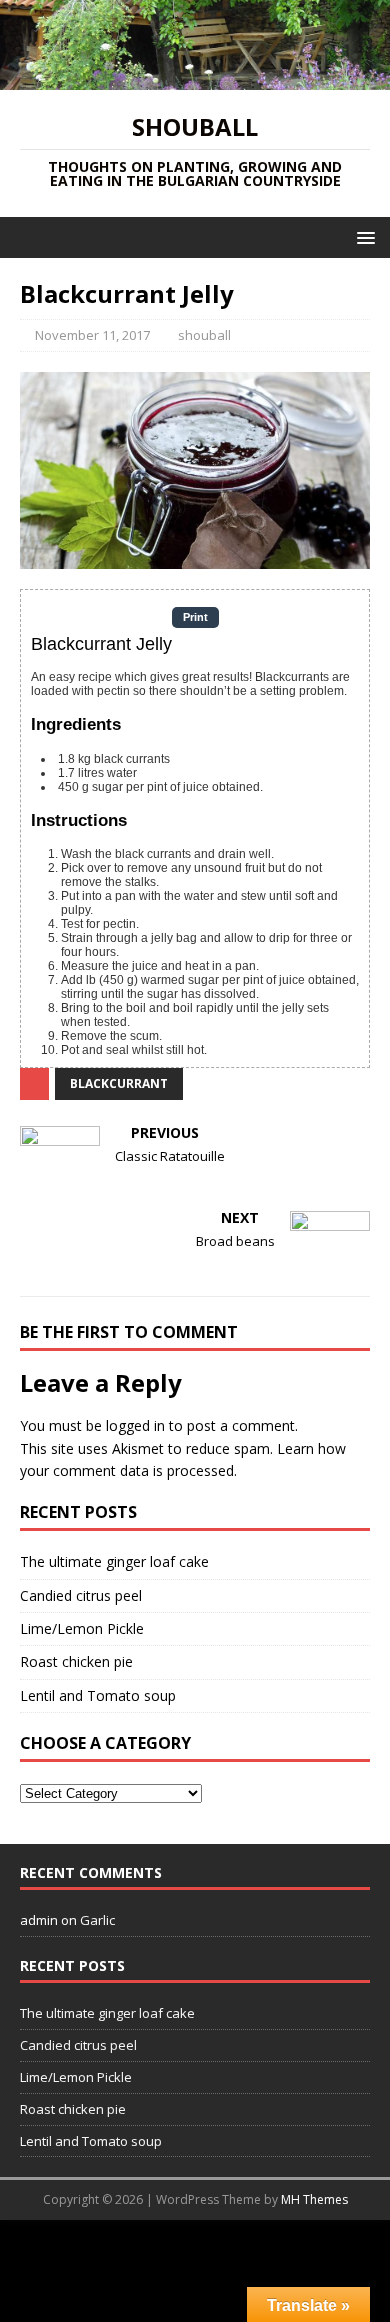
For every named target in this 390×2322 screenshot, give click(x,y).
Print (195, 617)
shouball (204, 335)
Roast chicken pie (76, 1661)
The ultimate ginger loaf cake (114, 1561)
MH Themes (314, 2199)
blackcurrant (119, 1083)
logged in (135, 1425)
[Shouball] (195, 77)
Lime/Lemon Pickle (82, 1628)
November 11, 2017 (92, 335)
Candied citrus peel (81, 1595)
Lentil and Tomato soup (98, 1695)
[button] (362, 236)
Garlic (97, 1920)
